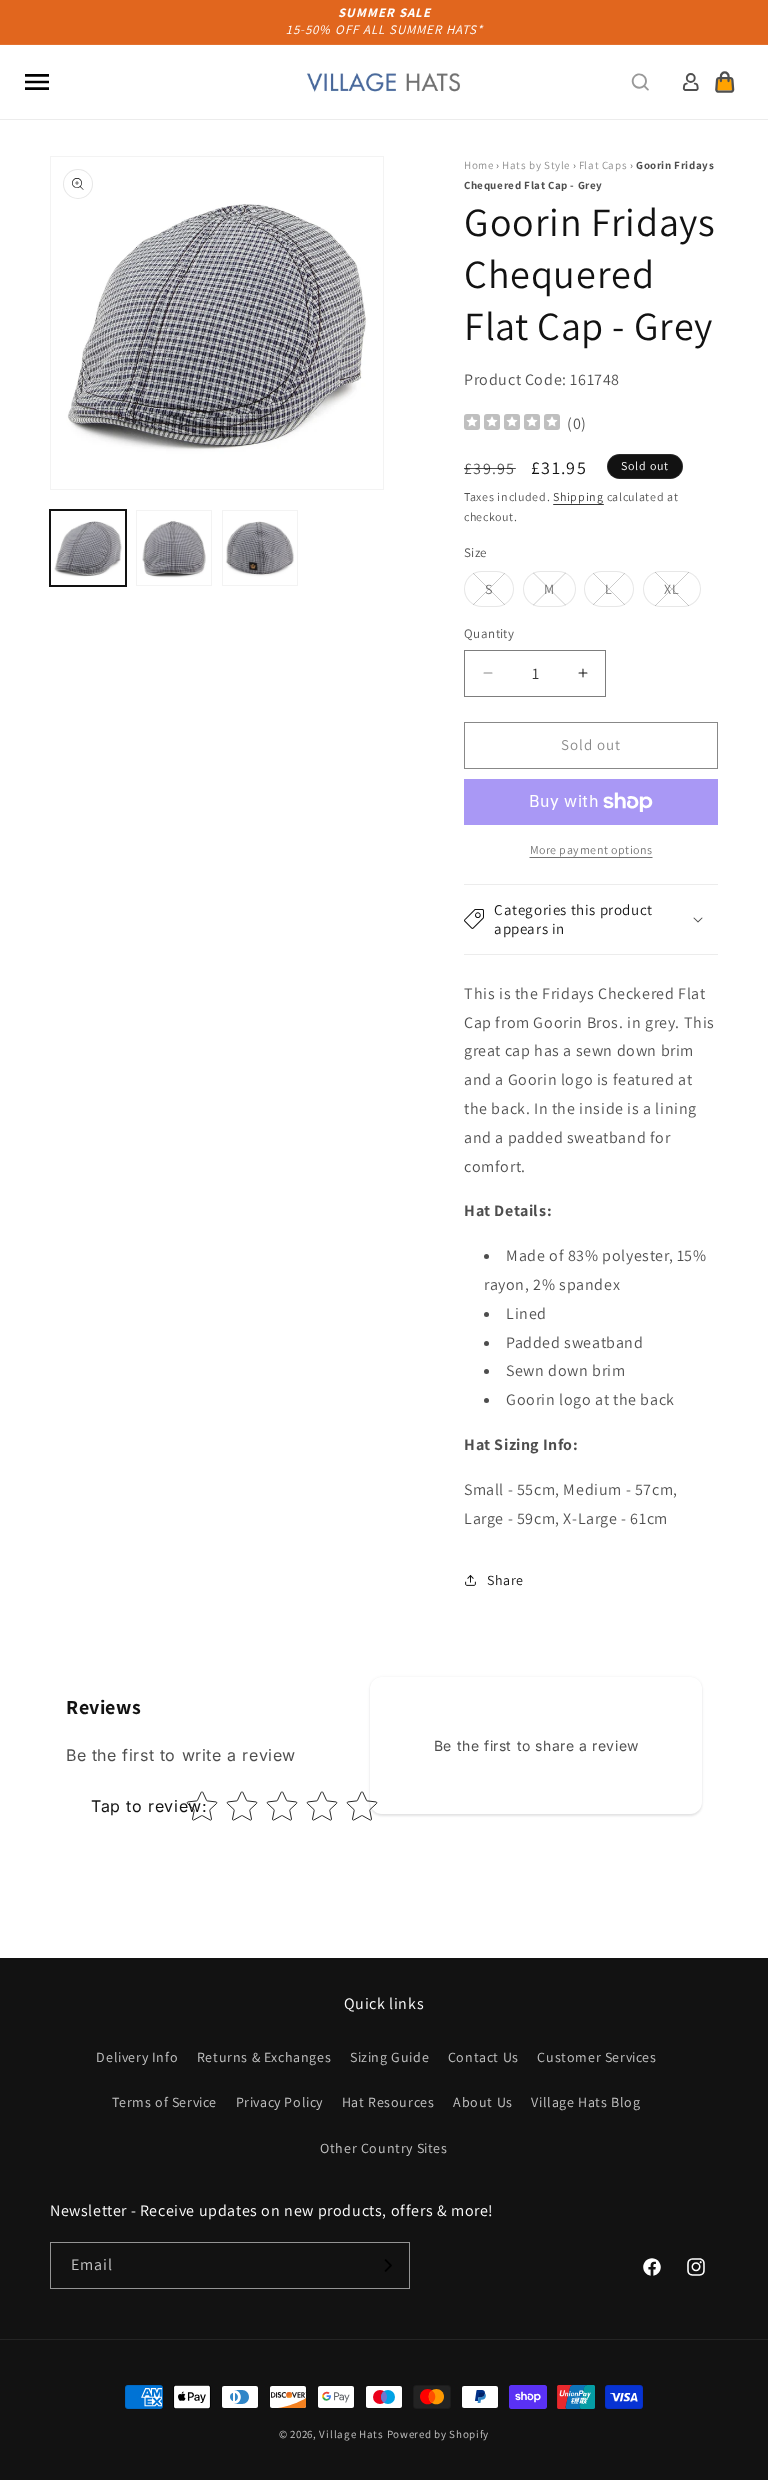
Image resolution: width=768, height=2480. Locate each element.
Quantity (489, 633)
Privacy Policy (279, 2102)
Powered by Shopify (438, 2434)
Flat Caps (603, 165)
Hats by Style (536, 165)
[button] (37, 82)
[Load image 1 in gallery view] (88, 548)
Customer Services (596, 2057)
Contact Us (483, 2057)
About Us (483, 2102)
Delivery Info (137, 2057)
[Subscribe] (387, 2265)
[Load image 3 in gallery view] (260, 548)
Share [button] (505, 1580)
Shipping (578, 496)
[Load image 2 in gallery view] (174, 548)
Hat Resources (388, 2102)
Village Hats (351, 2434)
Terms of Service (164, 2102)
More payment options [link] (591, 849)
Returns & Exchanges (264, 2057)
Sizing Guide (389, 2057)
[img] (512, 424)
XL (682, 593)
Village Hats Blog (585, 2102)
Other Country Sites (383, 2148)
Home (478, 165)
